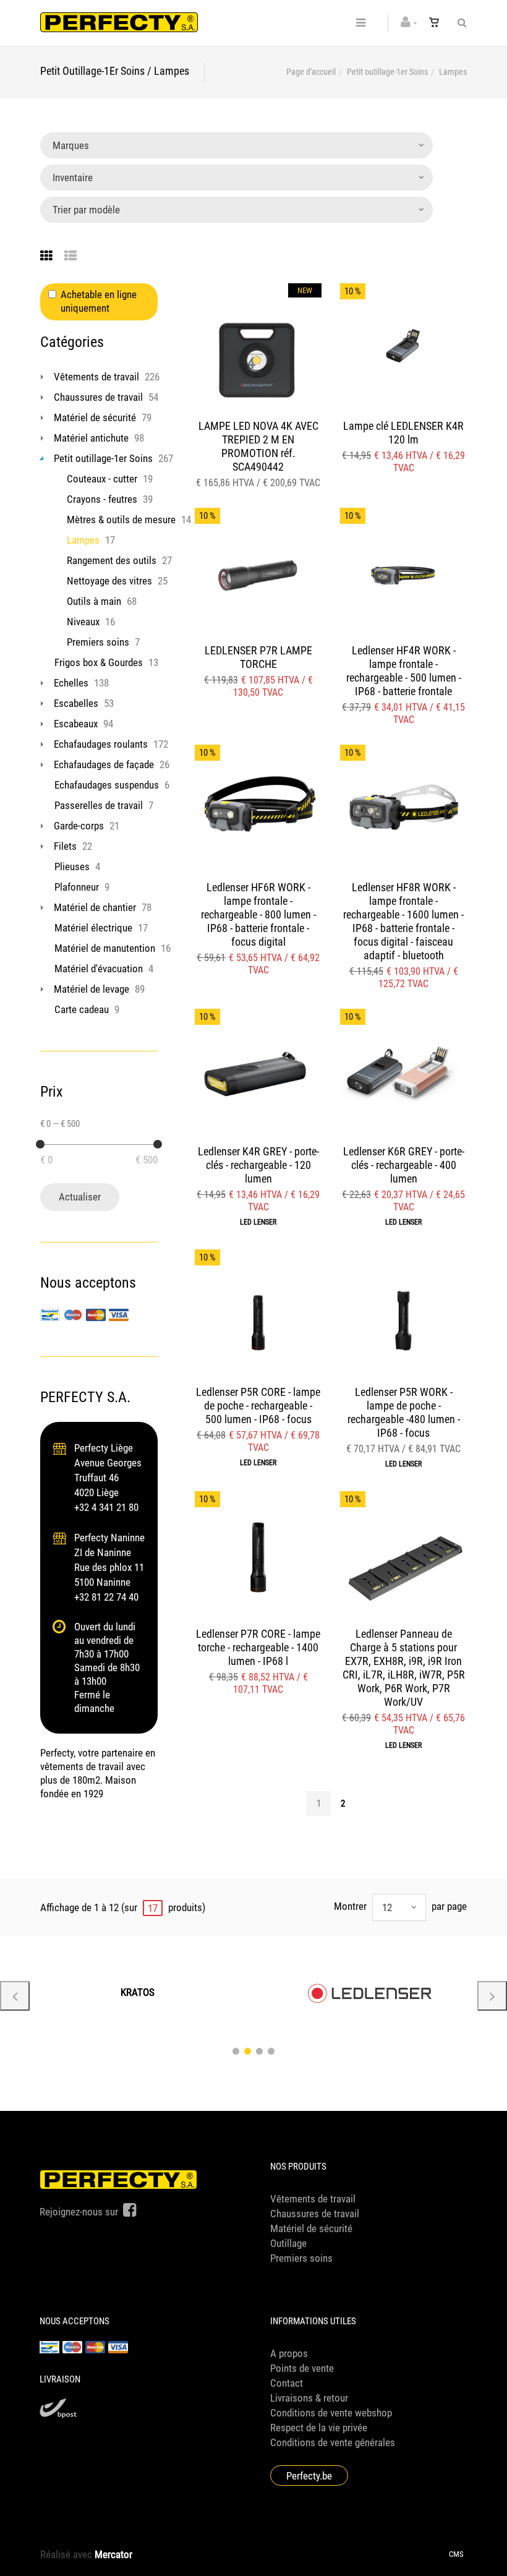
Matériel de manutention (105, 948)
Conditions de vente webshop (331, 2413)
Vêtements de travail (96, 377)
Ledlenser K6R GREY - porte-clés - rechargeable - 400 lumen (404, 1165)
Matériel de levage (92, 989)
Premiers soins (98, 642)
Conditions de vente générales (333, 2442)
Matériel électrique (93, 928)
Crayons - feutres (102, 499)
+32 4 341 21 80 (106, 1507)
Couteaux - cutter (102, 479)
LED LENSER (258, 1222)
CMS (456, 2554)
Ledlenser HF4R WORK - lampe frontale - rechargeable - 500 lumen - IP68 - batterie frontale (404, 671)
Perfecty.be (309, 2476)
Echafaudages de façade (104, 764)
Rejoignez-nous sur (80, 2212)
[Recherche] (459, 23)
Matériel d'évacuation (99, 969)
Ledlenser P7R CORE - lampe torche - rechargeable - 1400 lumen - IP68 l (258, 1647)
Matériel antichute (91, 438)
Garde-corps (79, 826)
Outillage (288, 2243)
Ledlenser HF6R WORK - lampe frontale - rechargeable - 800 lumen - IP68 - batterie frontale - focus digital (258, 914)
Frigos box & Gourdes (99, 662)
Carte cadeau (82, 1009)
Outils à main (94, 601)
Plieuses (72, 867)
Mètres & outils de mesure (121, 520)
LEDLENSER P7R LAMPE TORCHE (258, 657)
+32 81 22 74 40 (106, 1597)
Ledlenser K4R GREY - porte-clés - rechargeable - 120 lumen (258, 1165)
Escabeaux (76, 724)
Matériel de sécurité (95, 417)
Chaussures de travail (98, 397)
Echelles (71, 683)
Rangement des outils (112, 560)
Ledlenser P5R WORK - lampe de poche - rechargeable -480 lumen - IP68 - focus (404, 1412)
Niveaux (83, 622)
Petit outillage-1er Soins (387, 72)
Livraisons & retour (309, 2398)
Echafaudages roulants (101, 744)
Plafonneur (77, 887)
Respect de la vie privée (319, 2428)
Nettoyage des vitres (109, 581)
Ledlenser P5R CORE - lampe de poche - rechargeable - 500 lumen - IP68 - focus (258, 1406)
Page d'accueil (311, 72)
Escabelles (76, 703)
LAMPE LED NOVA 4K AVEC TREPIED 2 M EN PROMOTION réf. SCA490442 (258, 446)
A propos (289, 2353)
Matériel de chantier (95, 907)
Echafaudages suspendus (107, 785)
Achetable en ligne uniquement (99, 301)
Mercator (113, 2554)
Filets (65, 846)
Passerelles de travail (99, 805)
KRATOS (138, 1992)
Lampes (83, 540)
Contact (287, 2383)
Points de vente (302, 2368)
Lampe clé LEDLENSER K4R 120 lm (403, 433)
